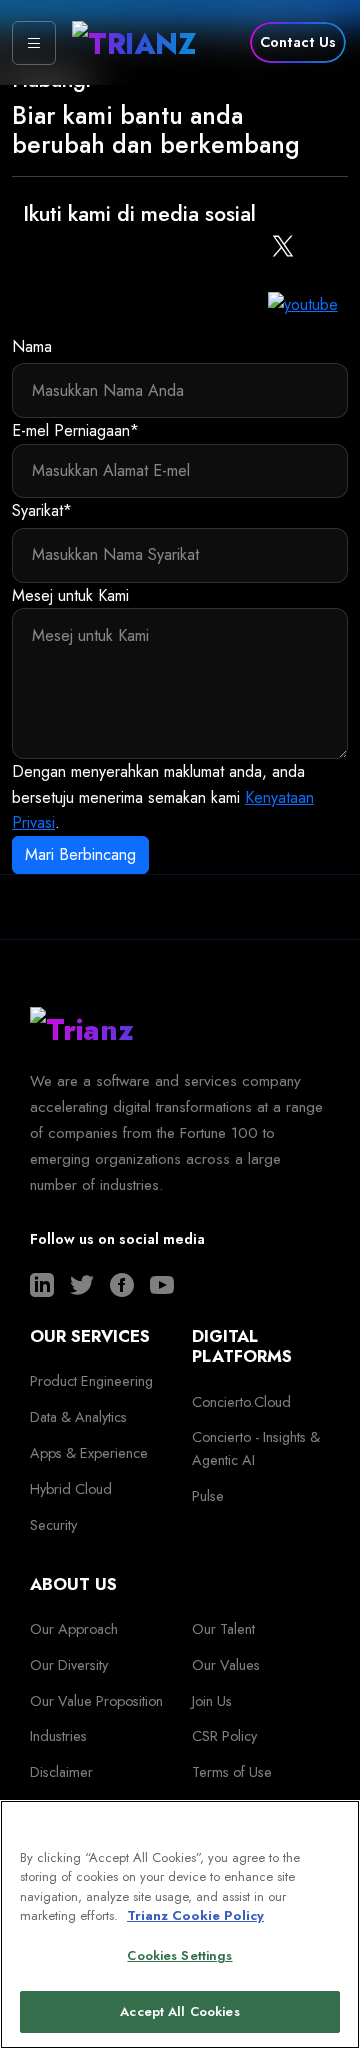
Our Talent (223, 1629)
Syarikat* (42, 510)
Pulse (208, 1496)
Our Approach (74, 1629)
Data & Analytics (78, 1417)
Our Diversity (69, 1665)
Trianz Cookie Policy (195, 1915)
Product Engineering (91, 1381)
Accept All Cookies (179, 2011)
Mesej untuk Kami (70, 595)
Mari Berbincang (80, 854)
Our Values (226, 1665)
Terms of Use (232, 1772)
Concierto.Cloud (241, 1402)
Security (53, 1525)
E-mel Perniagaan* (75, 430)
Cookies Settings (179, 1955)
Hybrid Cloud (71, 1489)
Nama (32, 346)
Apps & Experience (89, 1453)
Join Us (212, 1701)
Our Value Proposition (96, 1701)
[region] (180, 1924)
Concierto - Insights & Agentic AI (256, 1448)
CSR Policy (224, 1736)
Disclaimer (61, 1772)
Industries (58, 1736)
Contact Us (298, 42)
